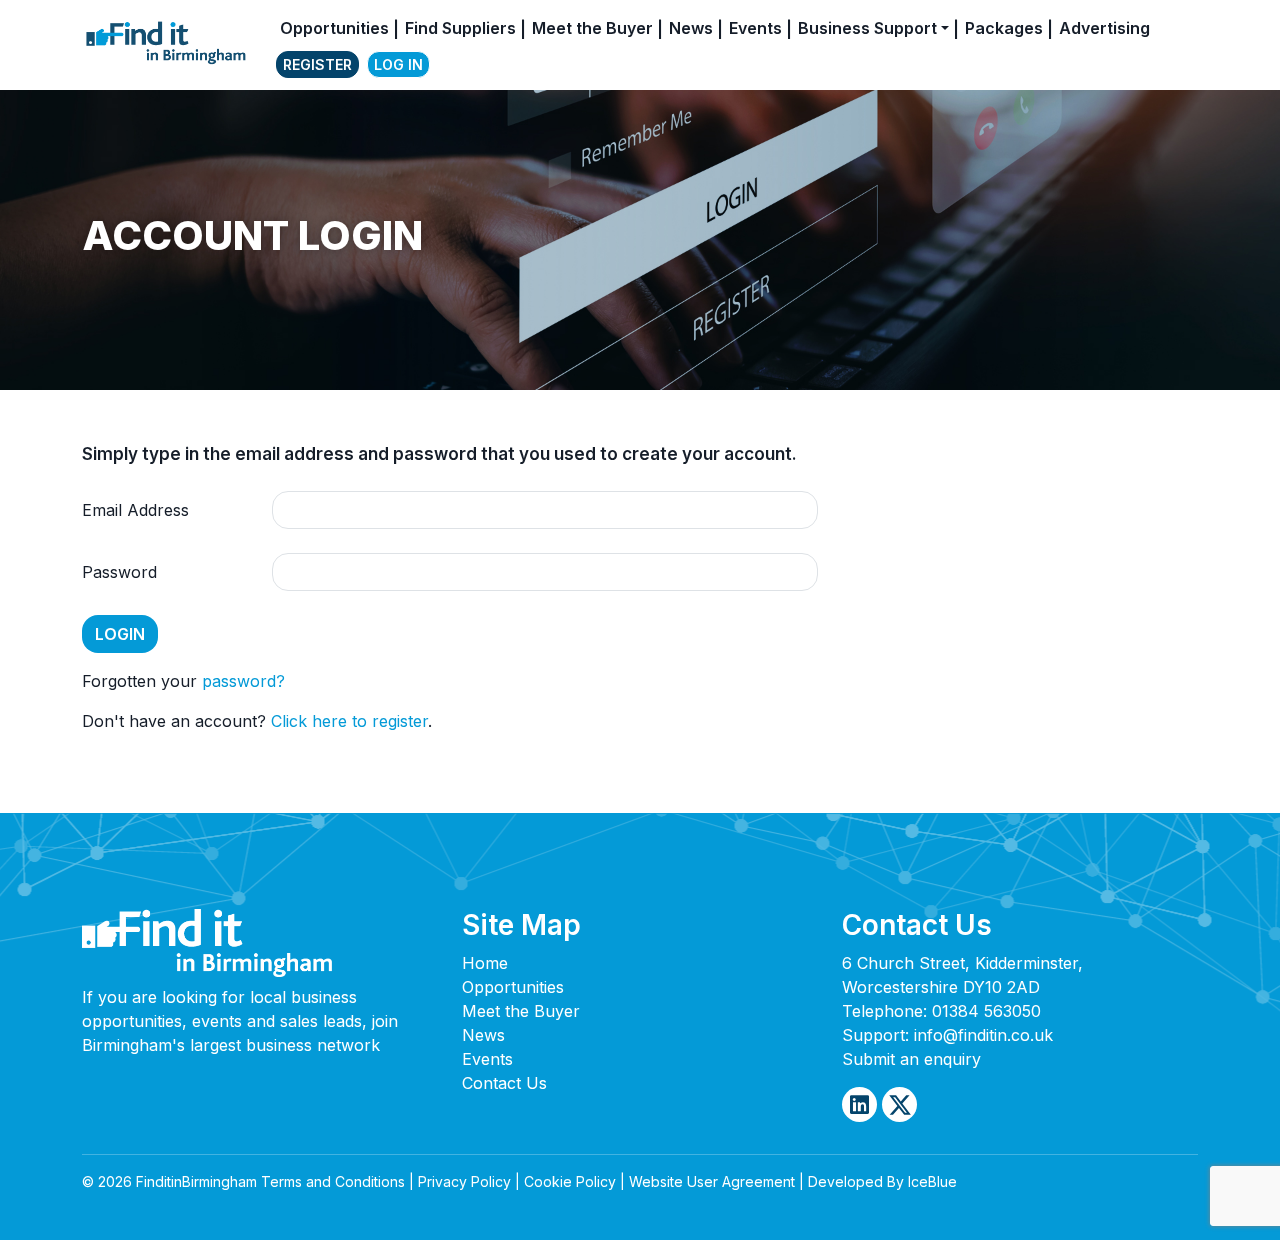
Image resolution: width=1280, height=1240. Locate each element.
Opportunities (334, 28)
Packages (1004, 28)
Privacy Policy (464, 1181)
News (691, 28)
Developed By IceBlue (882, 1181)
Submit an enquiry (911, 1059)
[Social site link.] (859, 1104)
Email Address (135, 510)
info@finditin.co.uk (983, 1035)
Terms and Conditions (333, 1181)
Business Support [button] (867, 28)
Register (317, 64)
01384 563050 (986, 1011)
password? (243, 681)
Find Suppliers (460, 28)
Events (755, 28)
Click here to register (349, 721)
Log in (398, 64)
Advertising (1104, 28)
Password (119, 572)
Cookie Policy (570, 1181)
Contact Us (504, 1083)
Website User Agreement (712, 1181)
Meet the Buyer (592, 28)
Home (485, 963)
